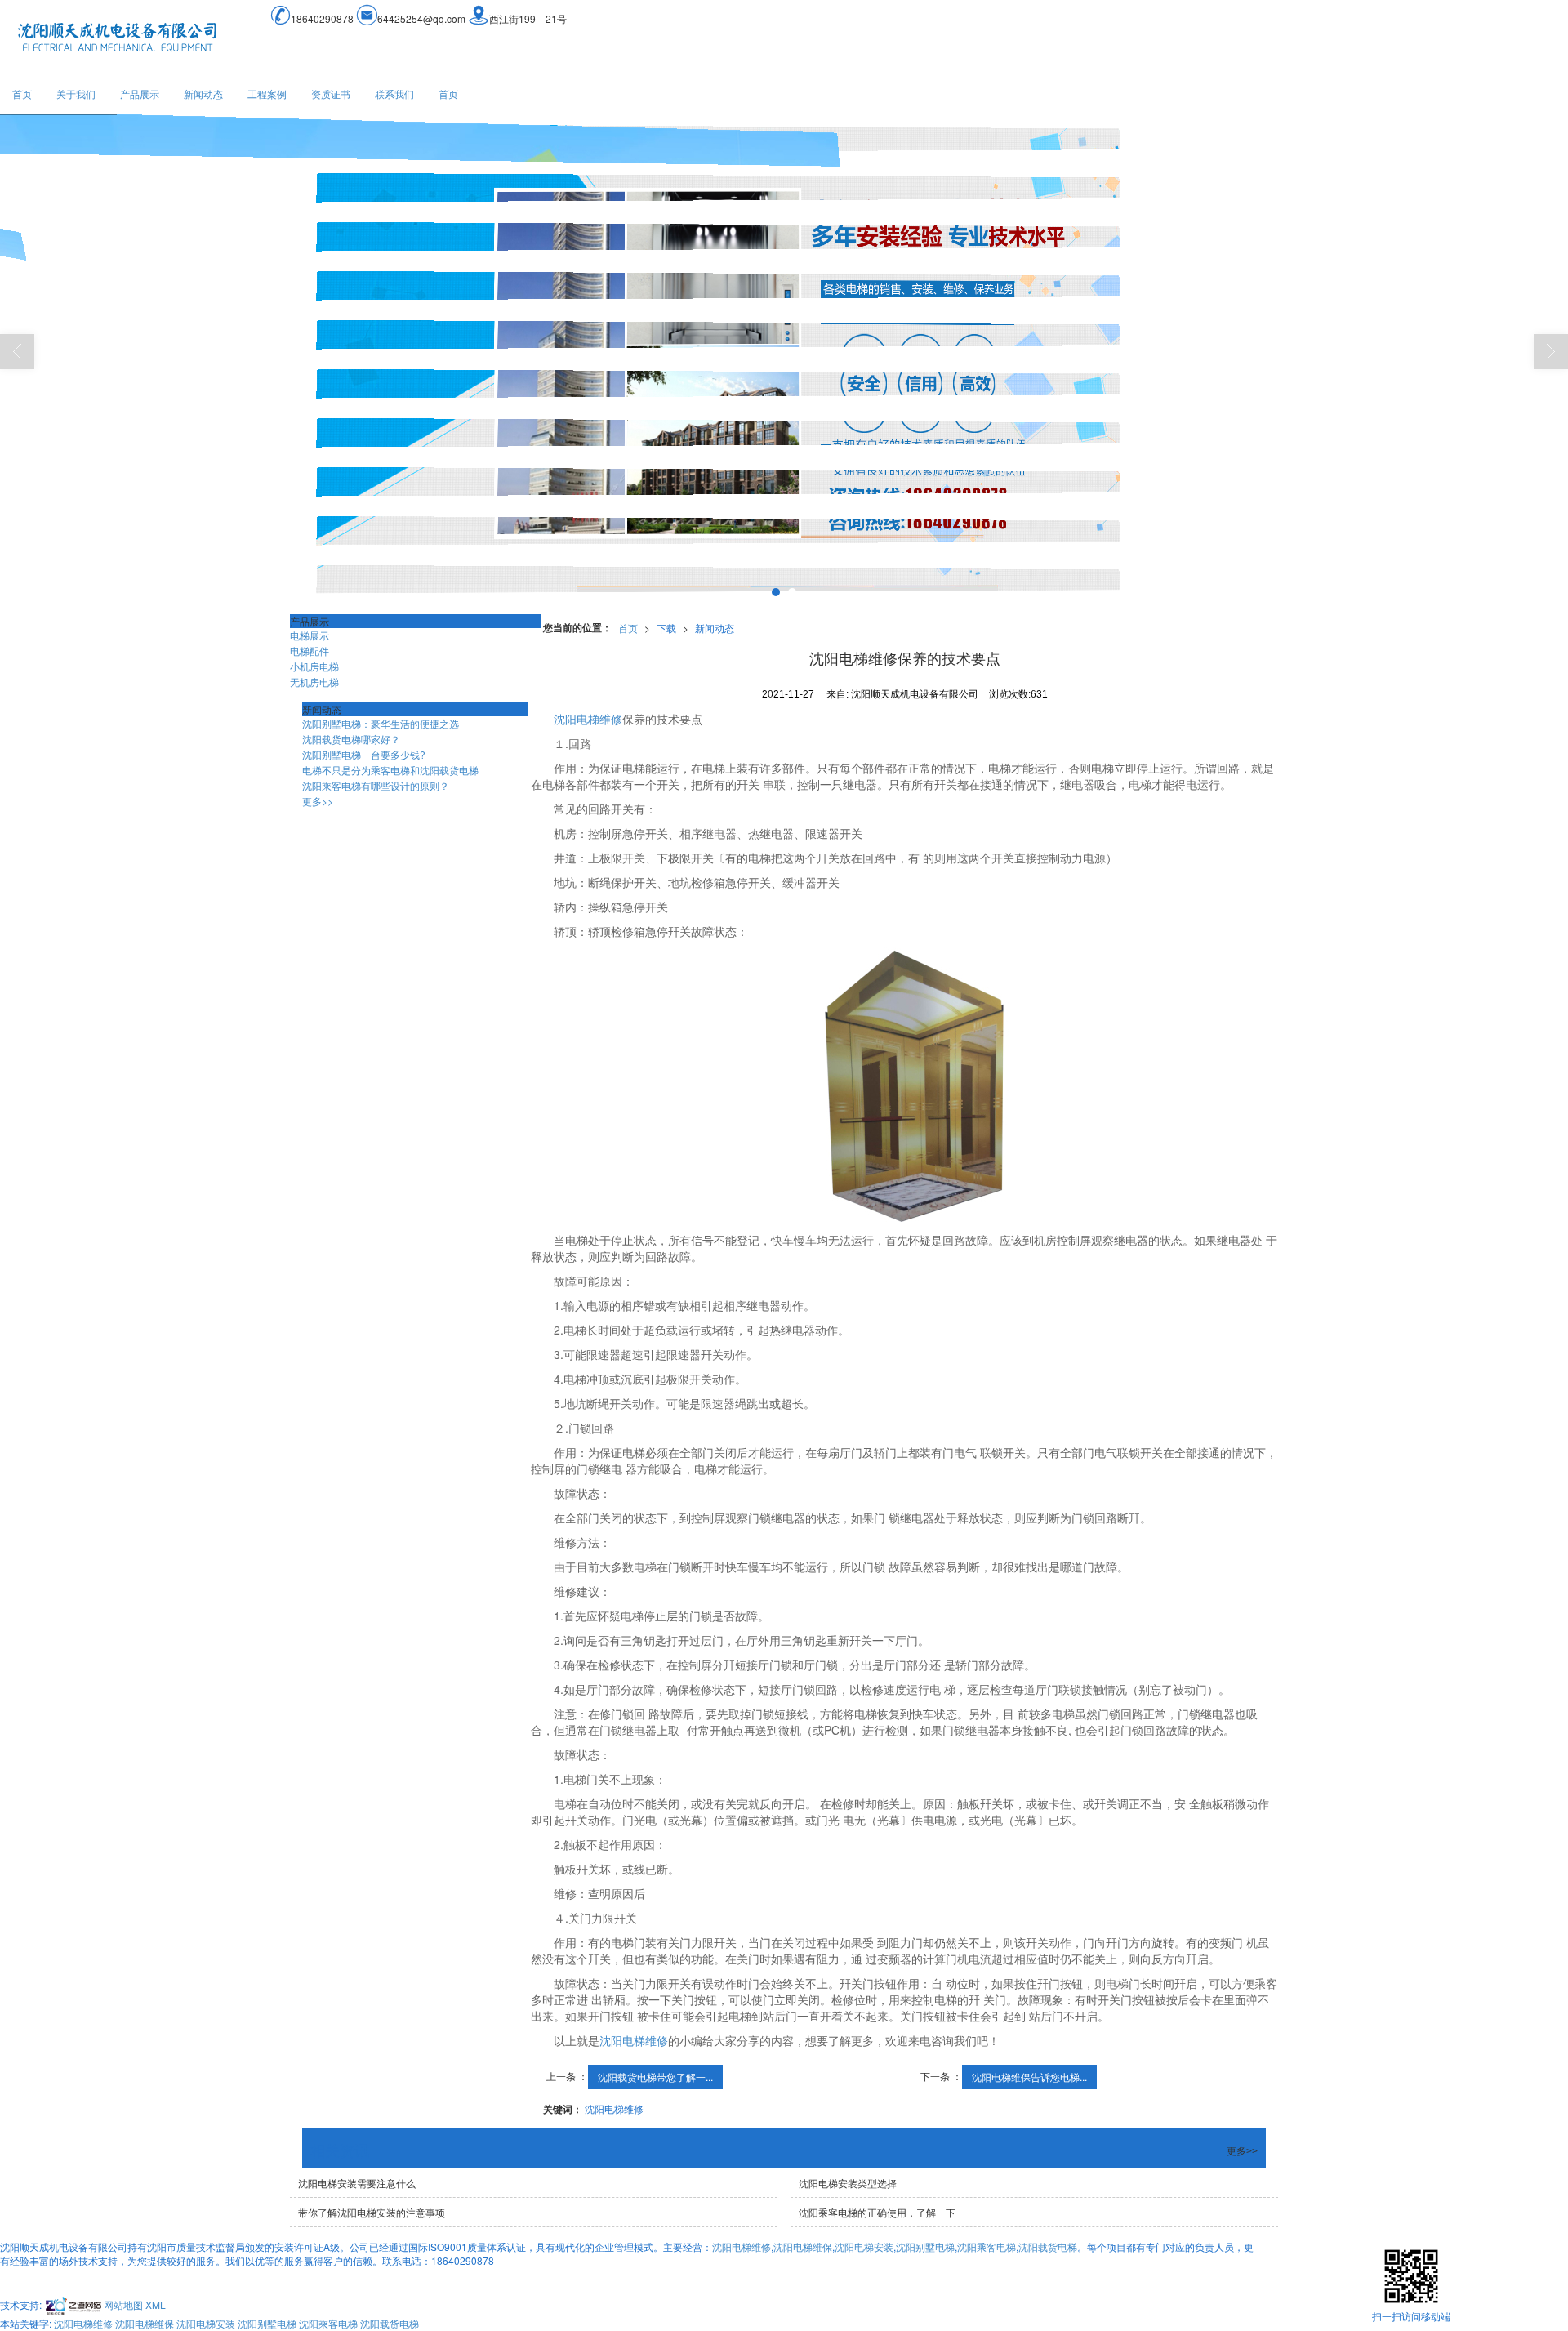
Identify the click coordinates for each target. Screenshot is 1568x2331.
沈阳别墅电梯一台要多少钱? (364, 754)
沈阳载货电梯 (1048, 2246)
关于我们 (76, 94)
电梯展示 (310, 635)
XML (156, 2304)
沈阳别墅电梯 (925, 2246)
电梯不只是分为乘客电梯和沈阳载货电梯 (390, 770)
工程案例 (267, 94)
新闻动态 (203, 94)
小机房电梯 (314, 666)
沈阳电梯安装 (864, 2246)
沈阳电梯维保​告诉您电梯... (1029, 2077)
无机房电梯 (314, 682)
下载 (666, 628)
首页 (22, 94)
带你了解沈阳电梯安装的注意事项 (372, 2212)
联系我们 (394, 94)
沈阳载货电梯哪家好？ (351, 739)
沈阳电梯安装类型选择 (848, 2183)
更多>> (318, 801)
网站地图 (123, 2304)
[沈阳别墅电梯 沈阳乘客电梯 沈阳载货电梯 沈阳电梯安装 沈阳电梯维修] (784, 359)
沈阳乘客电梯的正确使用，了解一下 (877, 2212)
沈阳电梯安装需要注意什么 (357, 2183)
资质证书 (331, 94)
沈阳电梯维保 (803, 2246)
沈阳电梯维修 (588, 719)
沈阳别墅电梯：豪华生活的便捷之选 (381, 723)
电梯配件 (310, 651)
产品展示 (140, 94)
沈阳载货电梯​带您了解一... (655, 2077)
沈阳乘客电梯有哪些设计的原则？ (376, 785)
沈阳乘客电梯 (987, 2246)
